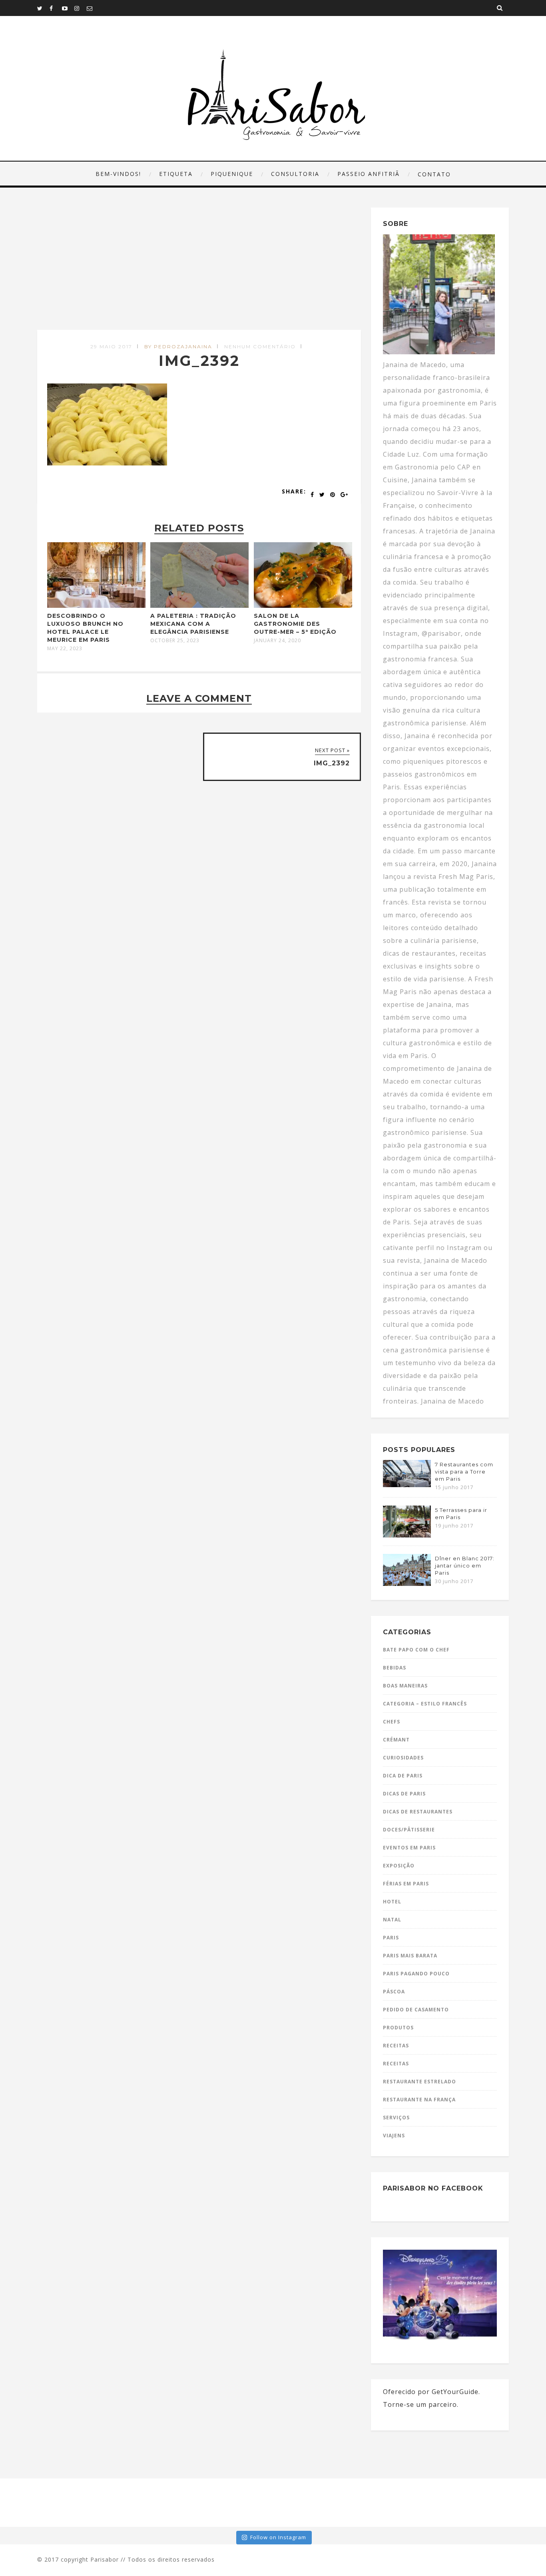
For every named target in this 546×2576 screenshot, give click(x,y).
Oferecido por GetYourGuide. (431, 2392)
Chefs (392, 1722)
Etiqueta (176, 174)
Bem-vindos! (118, 174)
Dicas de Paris (404, 1794)
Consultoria (295, 174)
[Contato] (93, 8)
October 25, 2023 (175, 641)
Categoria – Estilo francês (425, 1704)
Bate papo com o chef (416, 1650)
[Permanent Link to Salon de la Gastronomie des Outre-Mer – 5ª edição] (303, 605)
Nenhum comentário (260, 346)
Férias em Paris (406, 1884)
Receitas (396, 2046)
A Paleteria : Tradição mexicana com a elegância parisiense (193, 624)
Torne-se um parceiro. (421, 2404)
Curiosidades (403, 1758)
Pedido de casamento (416, 2010)
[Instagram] (80, 8)
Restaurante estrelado (419, 2082)
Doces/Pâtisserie (409, 1830)
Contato (434, 174)
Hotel (392, 1902)
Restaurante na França (419, 2100)
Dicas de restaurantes (418, 1812)
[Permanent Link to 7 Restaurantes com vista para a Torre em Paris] (407, 1485)
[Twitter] (43, 8)
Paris (391, 1938)
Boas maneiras (405, 1686)
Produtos (398, 2028)
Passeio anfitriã (369, 174)
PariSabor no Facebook (433, 2188)
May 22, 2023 (65, 649)
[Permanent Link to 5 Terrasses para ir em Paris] (407, 1535)
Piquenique (232, 174)
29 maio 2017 (111, 346)
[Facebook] (56, 8)
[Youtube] (68, 8)
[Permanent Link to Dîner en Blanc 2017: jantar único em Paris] (407, 1584)
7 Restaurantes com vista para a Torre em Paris (464, 1472)
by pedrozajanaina (178, 346)
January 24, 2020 (277, 641)
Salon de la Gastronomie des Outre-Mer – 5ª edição (295, 624)
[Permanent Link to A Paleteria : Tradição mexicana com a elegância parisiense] (199, 605)
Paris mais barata (410, 1956)
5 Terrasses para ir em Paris (461, 1514)
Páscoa (394, 1992)
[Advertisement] (200, 269)
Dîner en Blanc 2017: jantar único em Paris (465, 1566)
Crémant (396, 1740)
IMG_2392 (199, 361)
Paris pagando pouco (416, 1974)
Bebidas (395, 1668)
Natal (392, 1920)
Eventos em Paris (409, 1848)
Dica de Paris (403, 1776)
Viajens (394, 2136)
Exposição (399, 1866)
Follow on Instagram (278, 2537)
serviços (396, 2118)
